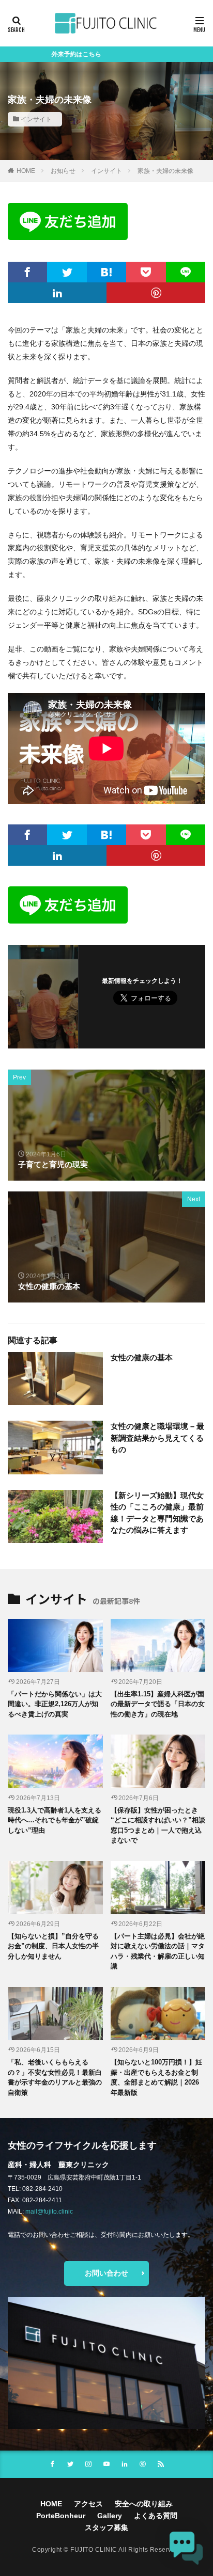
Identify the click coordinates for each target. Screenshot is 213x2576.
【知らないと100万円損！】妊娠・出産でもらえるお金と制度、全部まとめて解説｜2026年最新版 (156, 2077)
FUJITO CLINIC (94, 2550)
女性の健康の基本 (142, 1357)
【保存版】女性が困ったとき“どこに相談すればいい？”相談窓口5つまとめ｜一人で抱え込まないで (158, 1825)
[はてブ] (106, 272)
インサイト (36, 119)
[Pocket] (146, 272)
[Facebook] (27, 272)
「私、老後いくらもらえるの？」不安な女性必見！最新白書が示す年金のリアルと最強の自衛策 (55, 2077)
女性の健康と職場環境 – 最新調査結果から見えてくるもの (157, 1438)
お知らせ (63, 171)
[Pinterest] (156, 293)
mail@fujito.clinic (49, 2212)
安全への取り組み (144, 2504)
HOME (26, 171)
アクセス (88, 2504)
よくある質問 (156, 2516)
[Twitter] (67, 272)
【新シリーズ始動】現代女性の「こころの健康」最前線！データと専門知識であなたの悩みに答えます (157, 1513)
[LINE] (186, 272)
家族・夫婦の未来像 (165, 171)
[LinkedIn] (57, 293)
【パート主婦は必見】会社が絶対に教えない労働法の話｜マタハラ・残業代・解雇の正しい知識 (158, 1951)
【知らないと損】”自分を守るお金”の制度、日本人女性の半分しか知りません (53, 1946)
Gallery (110, 2516)
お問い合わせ (106, 2273)
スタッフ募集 (106, 2527)
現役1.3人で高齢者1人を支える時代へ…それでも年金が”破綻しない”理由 (55, 1820)
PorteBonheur (61, 2516)
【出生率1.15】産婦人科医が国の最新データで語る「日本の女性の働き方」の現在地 (158, 1704)
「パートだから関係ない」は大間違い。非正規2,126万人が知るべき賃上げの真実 (55, 1704)
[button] (186, 2549)
